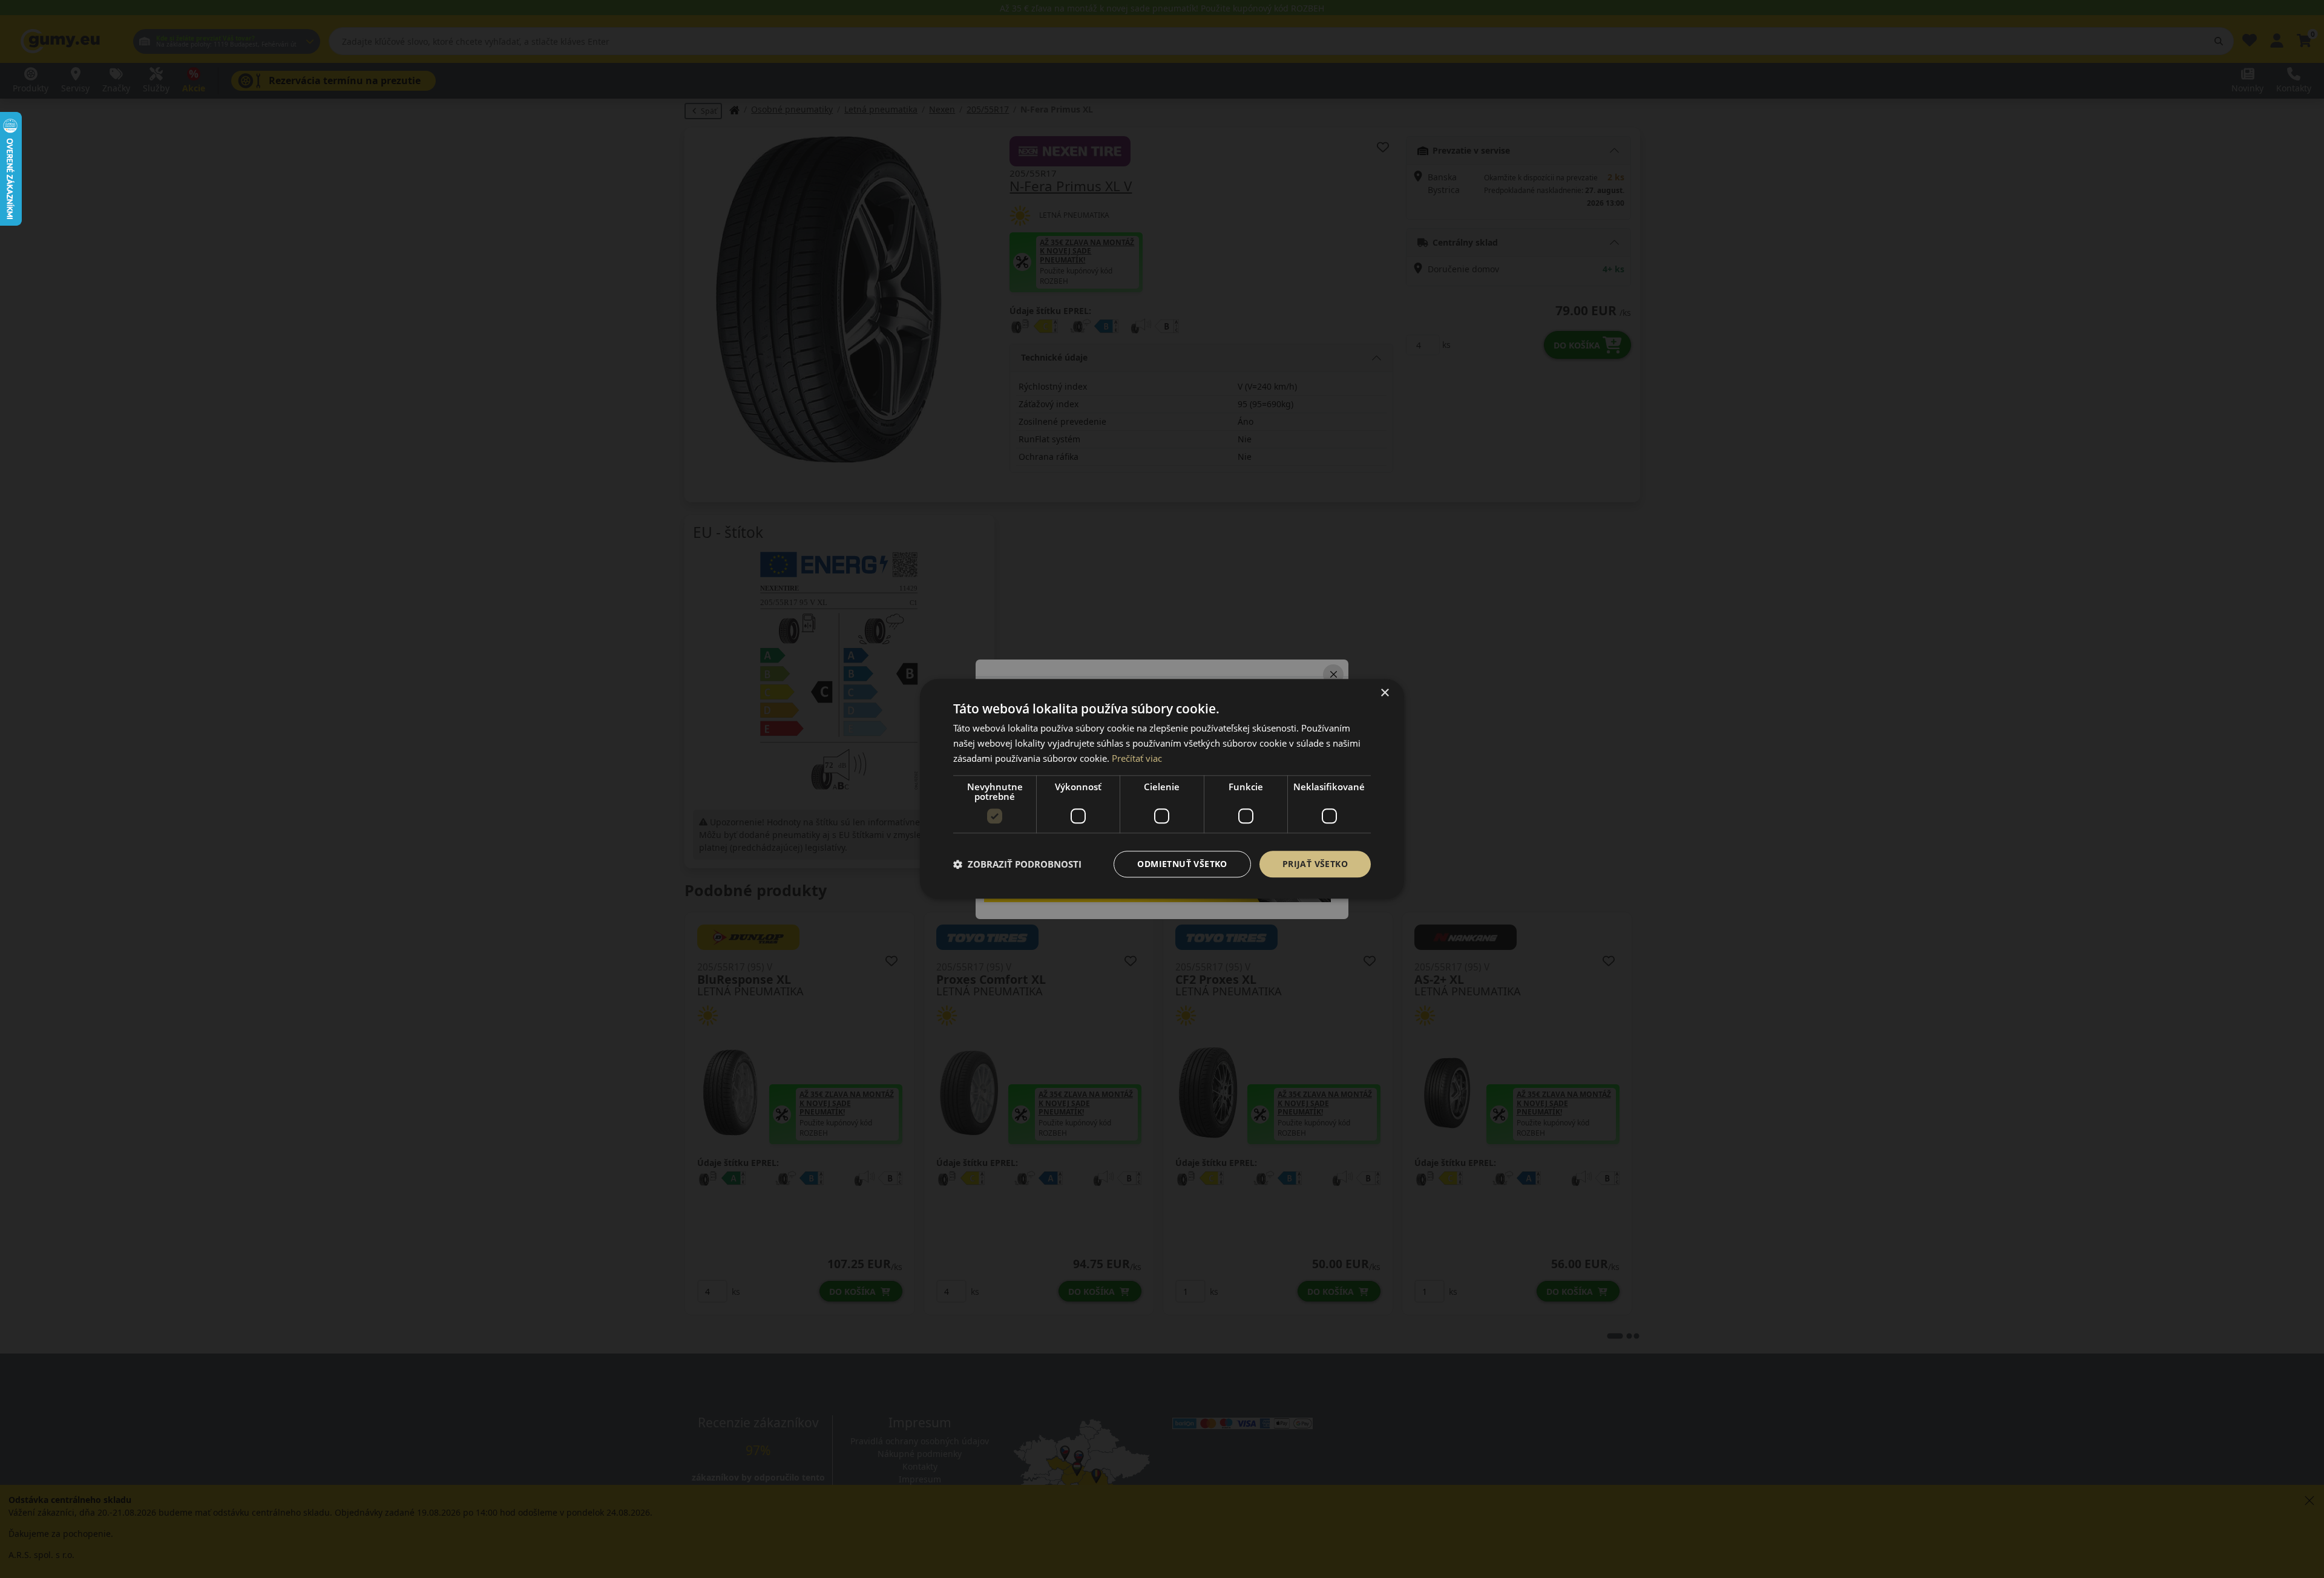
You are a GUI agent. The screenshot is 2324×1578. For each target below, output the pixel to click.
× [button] (1384, 693)
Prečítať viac (1137, 758)
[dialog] (1162, 789)
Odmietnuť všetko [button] (1182, 864)
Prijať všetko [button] (1315, 864)
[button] (1017, 864)
